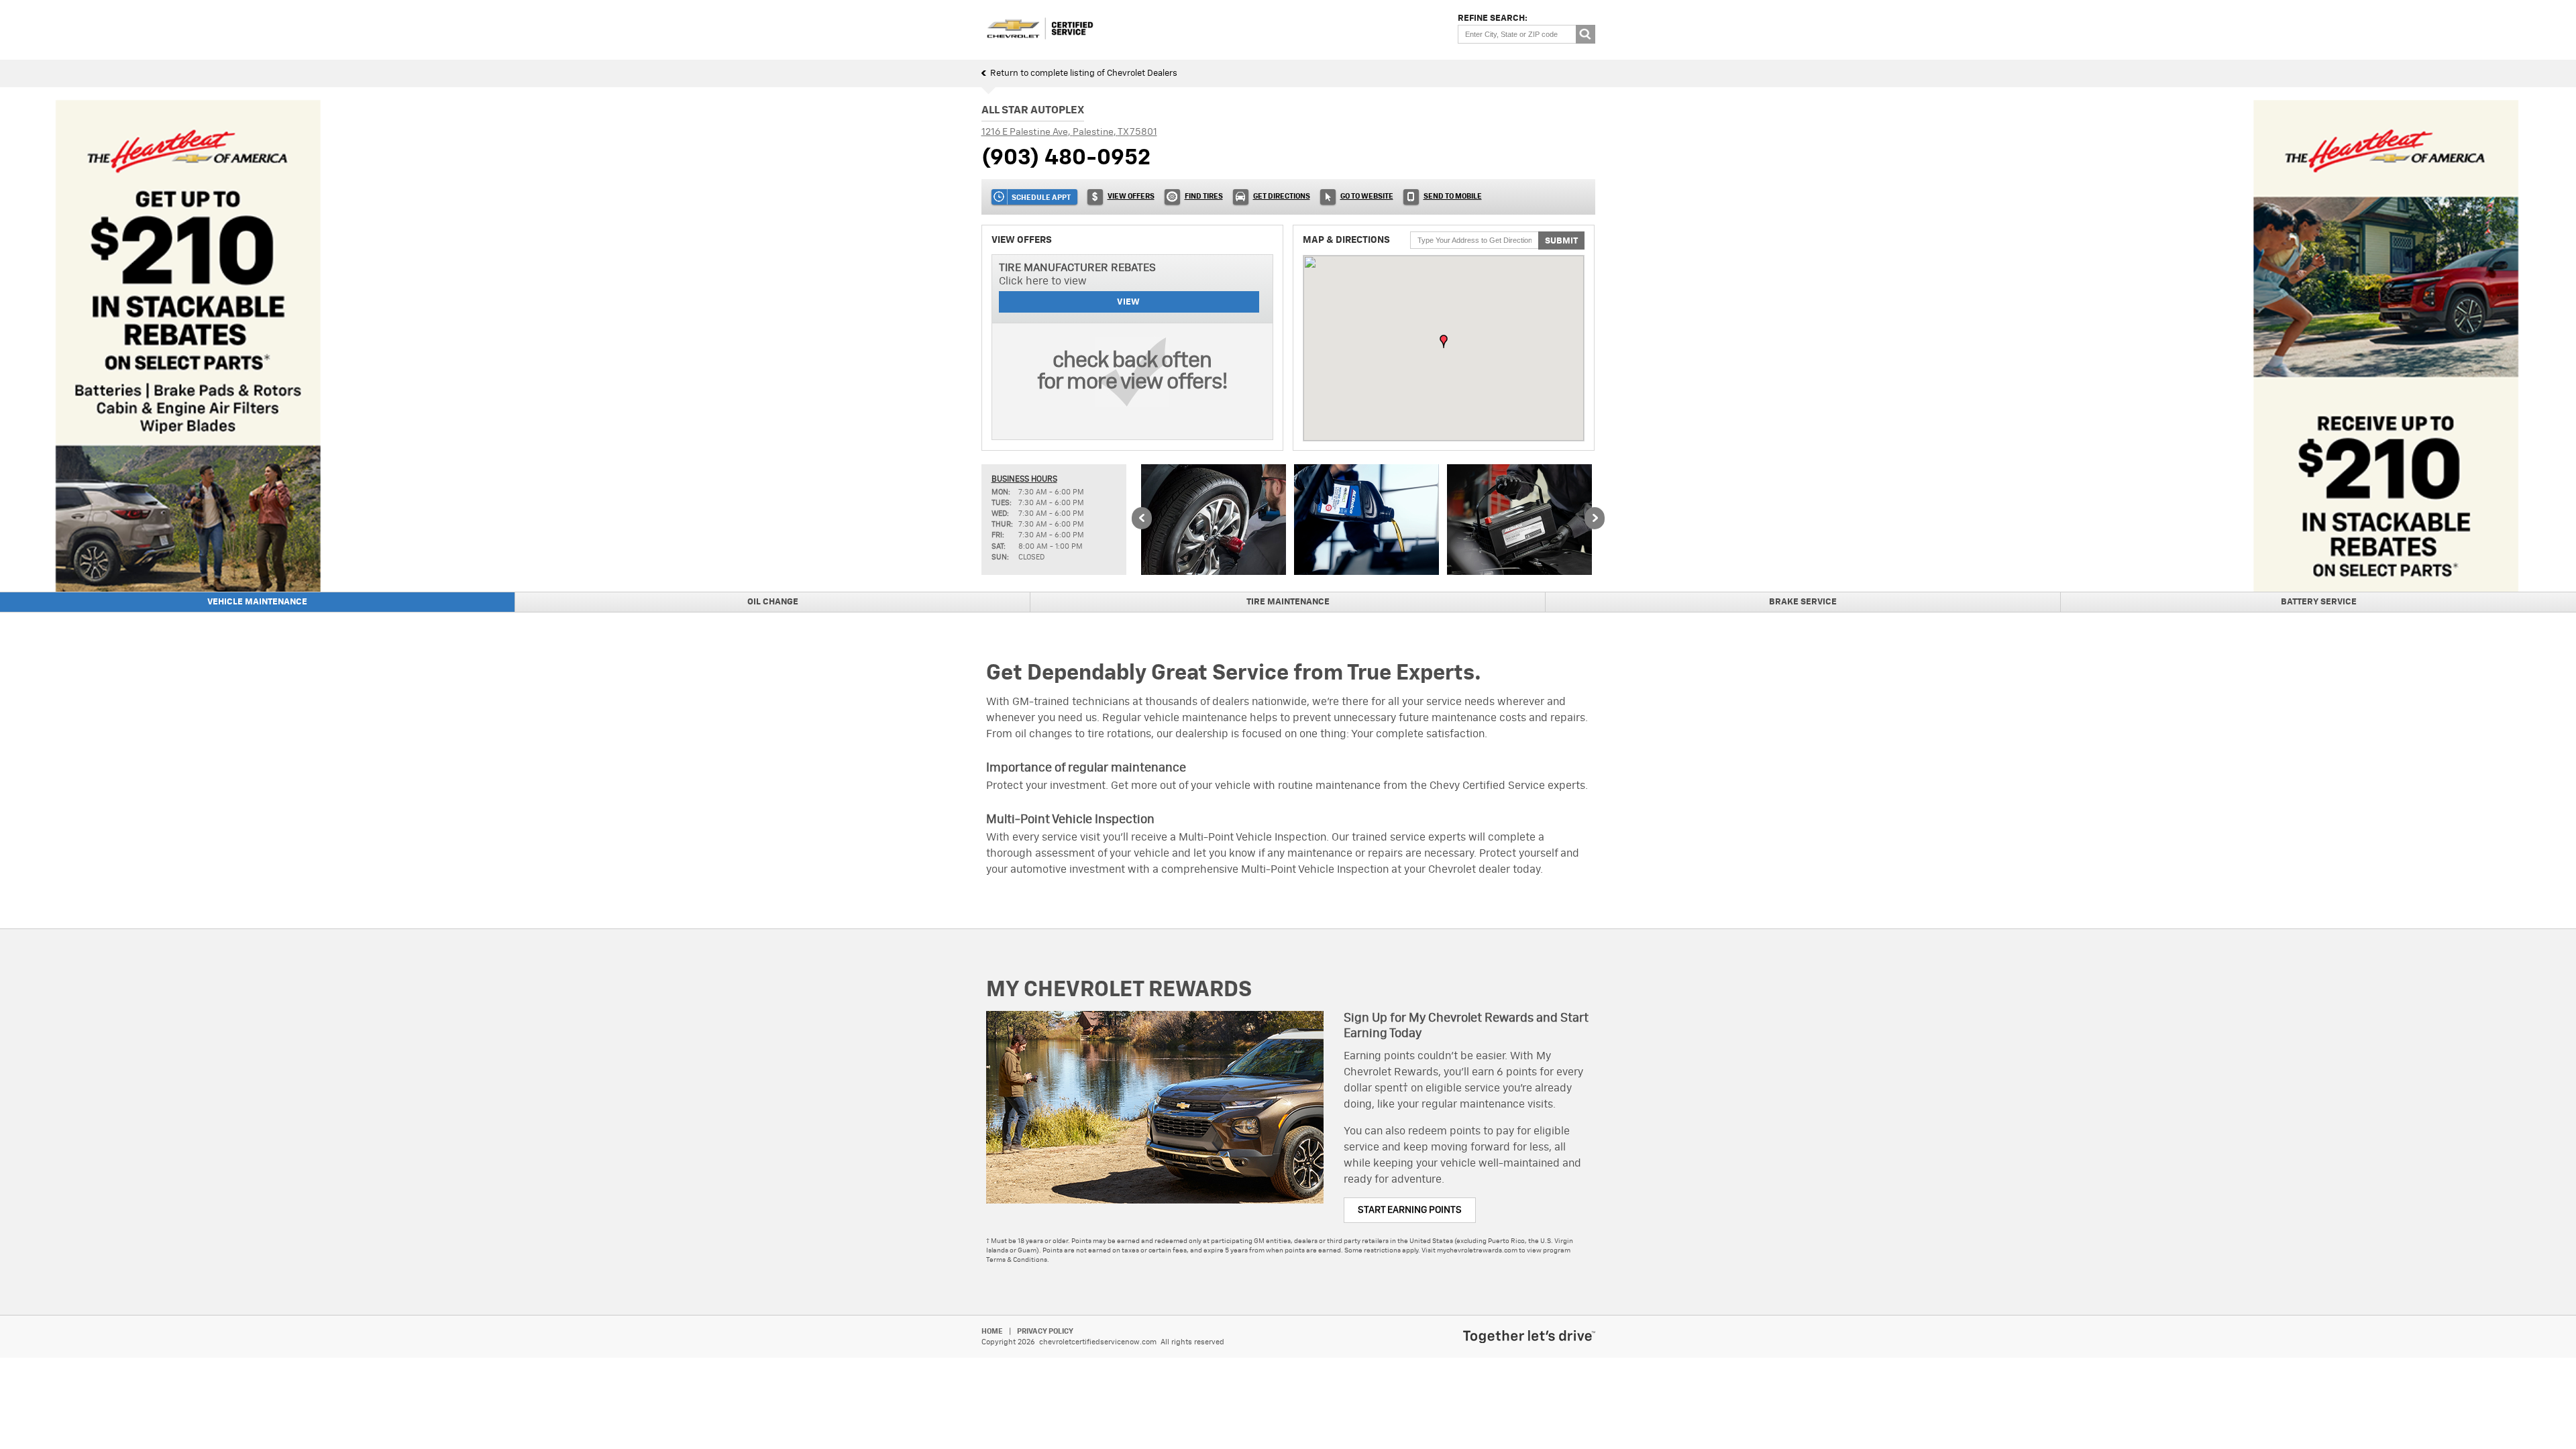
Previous (1142, 519)
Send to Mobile (1453, 196)
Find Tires (1204, 196)
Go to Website (1367, 196)
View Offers (1131, 196)
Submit (1561, 241)
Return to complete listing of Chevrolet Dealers (1084, 73)
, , (1069, 132)
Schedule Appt (1041, 198)
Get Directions (1282, 196)
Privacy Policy (1045, 1331)
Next (1595, 519)
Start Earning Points (1410, 1210)
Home (992, 1331)
